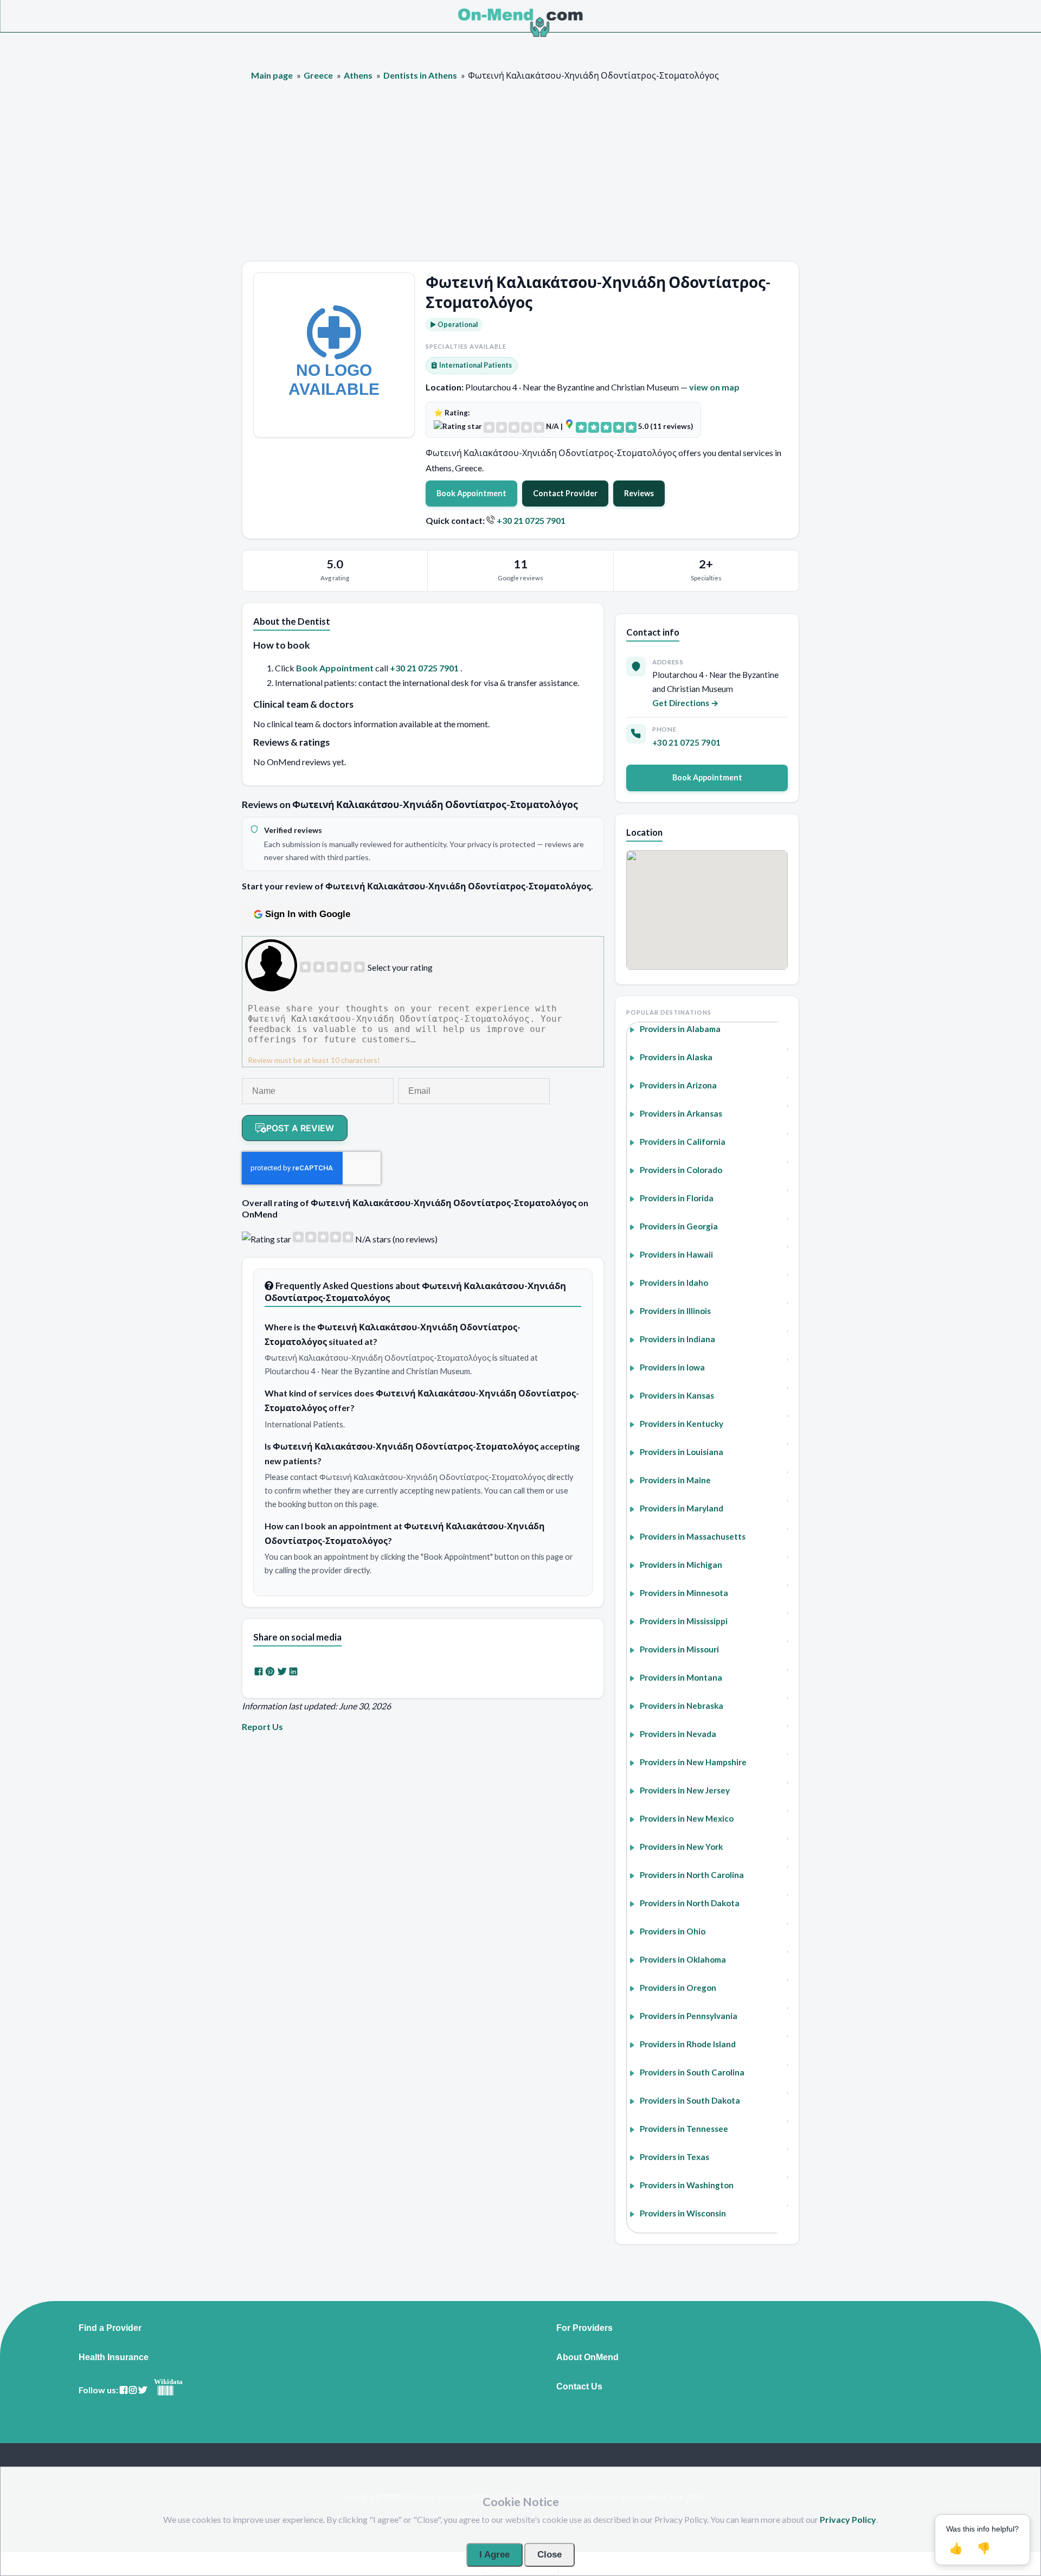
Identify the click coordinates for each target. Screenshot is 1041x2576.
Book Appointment (471, 493)
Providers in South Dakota (690, 2100)
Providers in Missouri (679, 1649)
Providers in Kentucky (682, 1424)
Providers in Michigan (681, 1565)
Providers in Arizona (678, 1085)
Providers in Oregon (678, 1988)
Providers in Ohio (673, 1931)
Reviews (639, 493)
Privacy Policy (848, 2519)
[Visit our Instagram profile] (133, 2390)
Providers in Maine (675, 1480)
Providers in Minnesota (684, 1593)
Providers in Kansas (677, 1395)
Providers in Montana (681, 1677)
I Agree (494, 2555)
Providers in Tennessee (684, 2129)
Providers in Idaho (674, 1283)
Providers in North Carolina (692, 1875)
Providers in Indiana (677, 1339)
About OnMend (587, 2357)
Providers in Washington (687, 2185)
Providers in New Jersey (685, 1790)
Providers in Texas (674, 2157)
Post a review (300, 1128)
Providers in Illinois (675, 1311)
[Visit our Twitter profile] (143, 2390)
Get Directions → (686, 703)
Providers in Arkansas (681, 1113)
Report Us (262, 1726)
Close (550, 2555)
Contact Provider (565, 493)
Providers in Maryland (682, 1508)
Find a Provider (110, 2328)
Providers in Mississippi (684, 1621)
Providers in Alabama (680, 1029)
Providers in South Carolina (692, 2072)
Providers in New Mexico (687, 1818)
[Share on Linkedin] (293, 1671)
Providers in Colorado (681, 1170)
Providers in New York (681, 1847)
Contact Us (579, 2387)
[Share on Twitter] (282, 1671)
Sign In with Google (308, 914)
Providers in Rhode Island (688, 2044)
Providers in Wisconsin (683, 2213)
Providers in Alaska (676, 1057)
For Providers (584, 2328)
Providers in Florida (677, 1198)
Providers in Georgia (679, 1226)
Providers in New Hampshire (693, 1762)
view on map (714, 387)
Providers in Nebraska (682, 1706)
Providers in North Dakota (690, 1903)
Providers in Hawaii (676, 1254)
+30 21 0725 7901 (531, 520)
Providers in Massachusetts (693, 1536)
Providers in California (683, 1142)
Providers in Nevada (678, 1734)
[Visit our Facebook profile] (124, 2390)
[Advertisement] (520, 180)
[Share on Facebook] (259, 1671)
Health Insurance (114, 2357)
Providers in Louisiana (682, 1452)
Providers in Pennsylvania (689, 2016)
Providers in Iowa (672, 1367)
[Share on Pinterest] (270, 1671)
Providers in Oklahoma (683, 1959)
